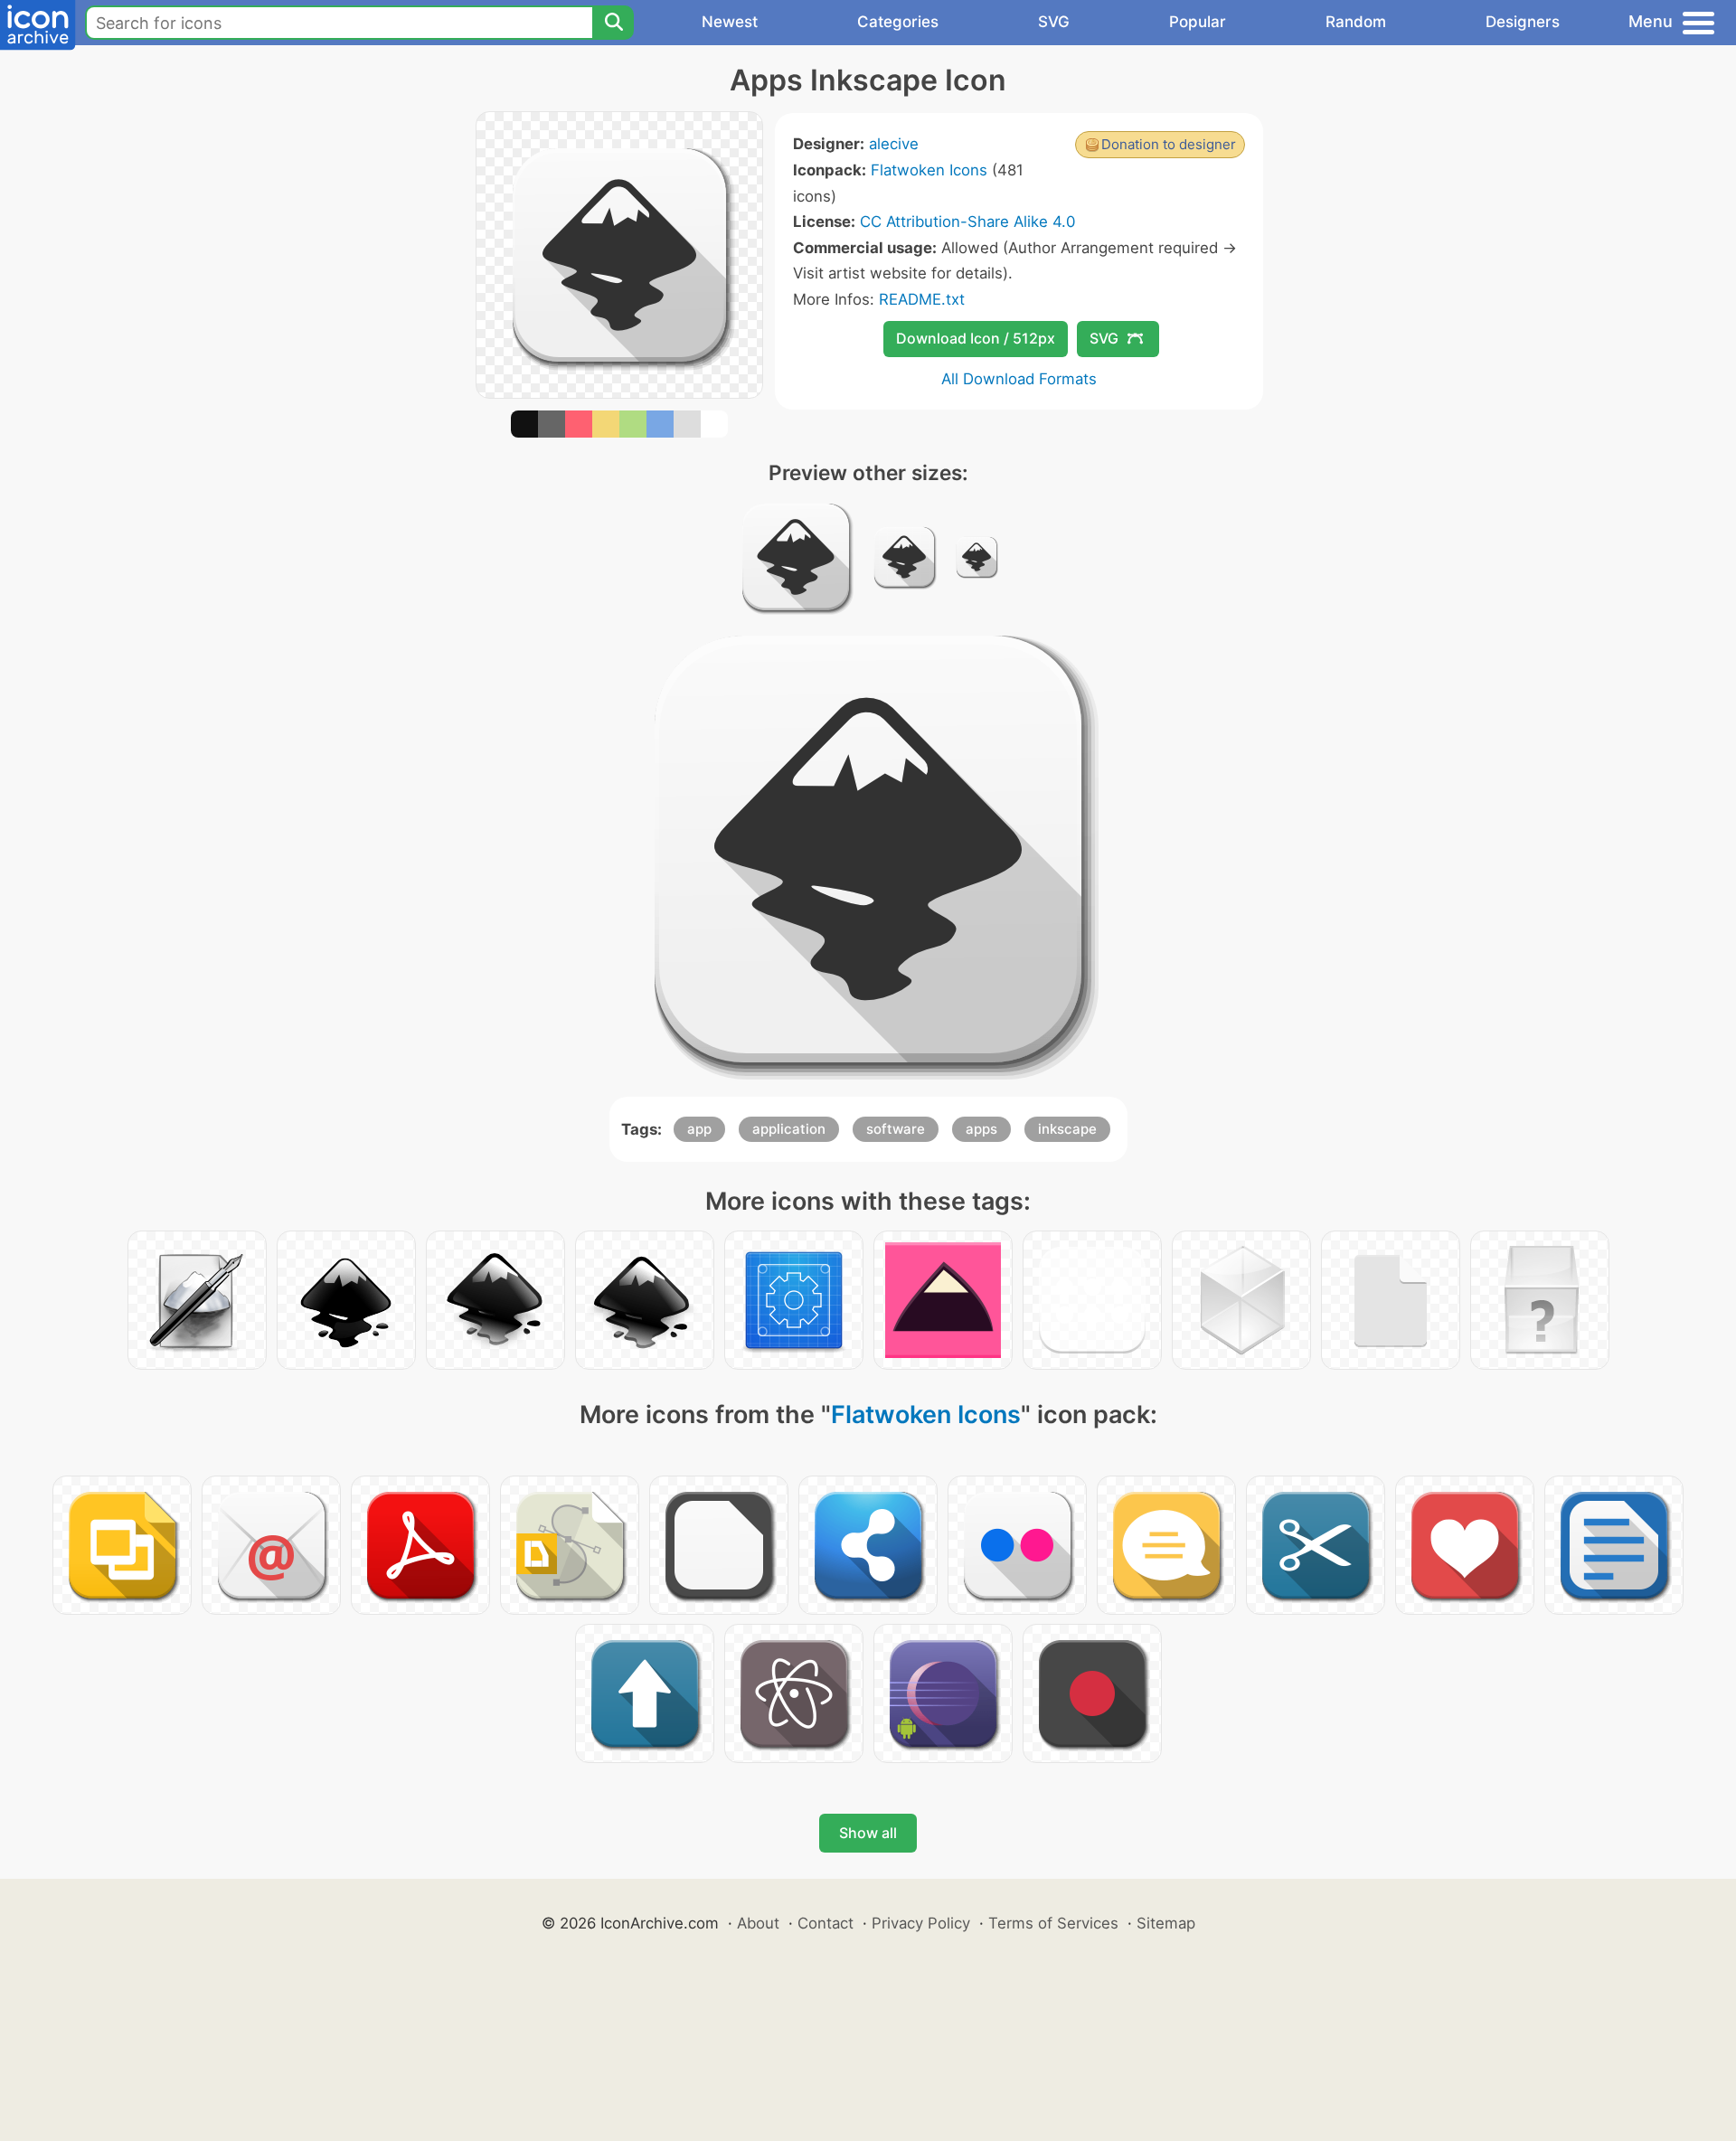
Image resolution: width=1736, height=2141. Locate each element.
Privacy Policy (921, 1923)
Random (1356, 22)
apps (981, 1129)
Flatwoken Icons (929, 170)
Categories (898, 22)
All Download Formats (1019, 379)
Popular (1198, 22)
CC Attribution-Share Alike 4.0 (967, 222)
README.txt (922, 299)
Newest (730, 22)
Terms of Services (1053, 1923)
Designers (1523, 22)
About (758, 1923)
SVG (1054, 22)
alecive (894, 144)
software (896, 1129)
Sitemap (1166, 1923)
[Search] (613, 23)
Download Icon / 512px (976, 338)
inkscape (1067, 1129)
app (699, 1129)
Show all (868, 1833)
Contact (826, 1923)
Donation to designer (1169, 144)
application (789, 1129)
